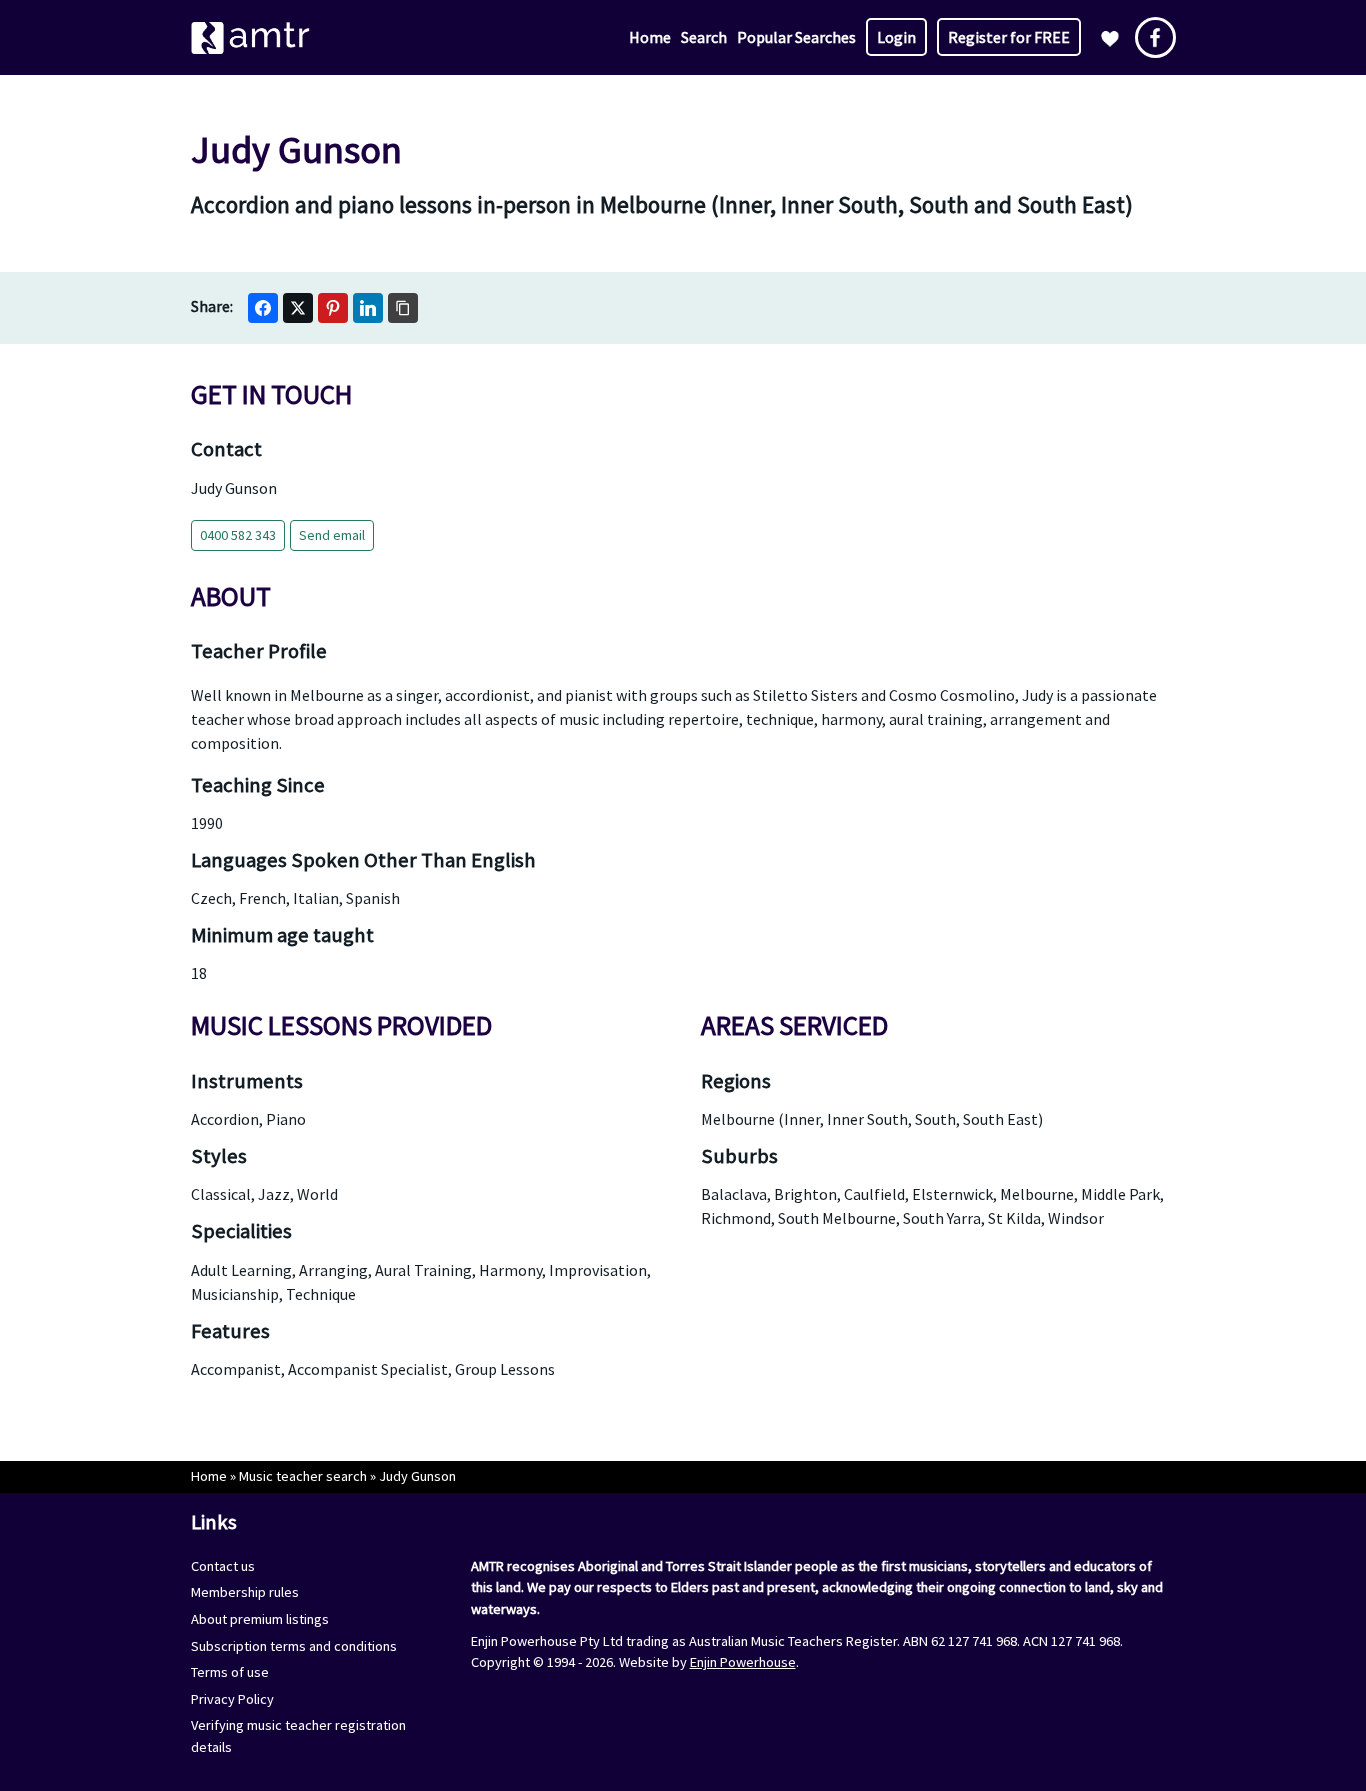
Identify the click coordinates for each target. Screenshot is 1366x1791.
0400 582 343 (238, 535)
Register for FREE (1009, 37)
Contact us (223, 1566)
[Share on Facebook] (263, 308)
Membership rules (245, 1592)
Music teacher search (303, 1476)
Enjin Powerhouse (743, 1662)
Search (704, 37)
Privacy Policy (232, 1699)
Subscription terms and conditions (294, 1646)
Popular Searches (796, 37)
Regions (736, 1081)
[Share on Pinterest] (333, 308)
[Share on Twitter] (298, 308)
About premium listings (260, 1619)
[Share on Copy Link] (403, 308)
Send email (332, 535)
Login (896, 37)
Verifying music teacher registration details (298, 1736)
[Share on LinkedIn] (368, 308)
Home (650, 37)
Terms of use (230, 1672)
